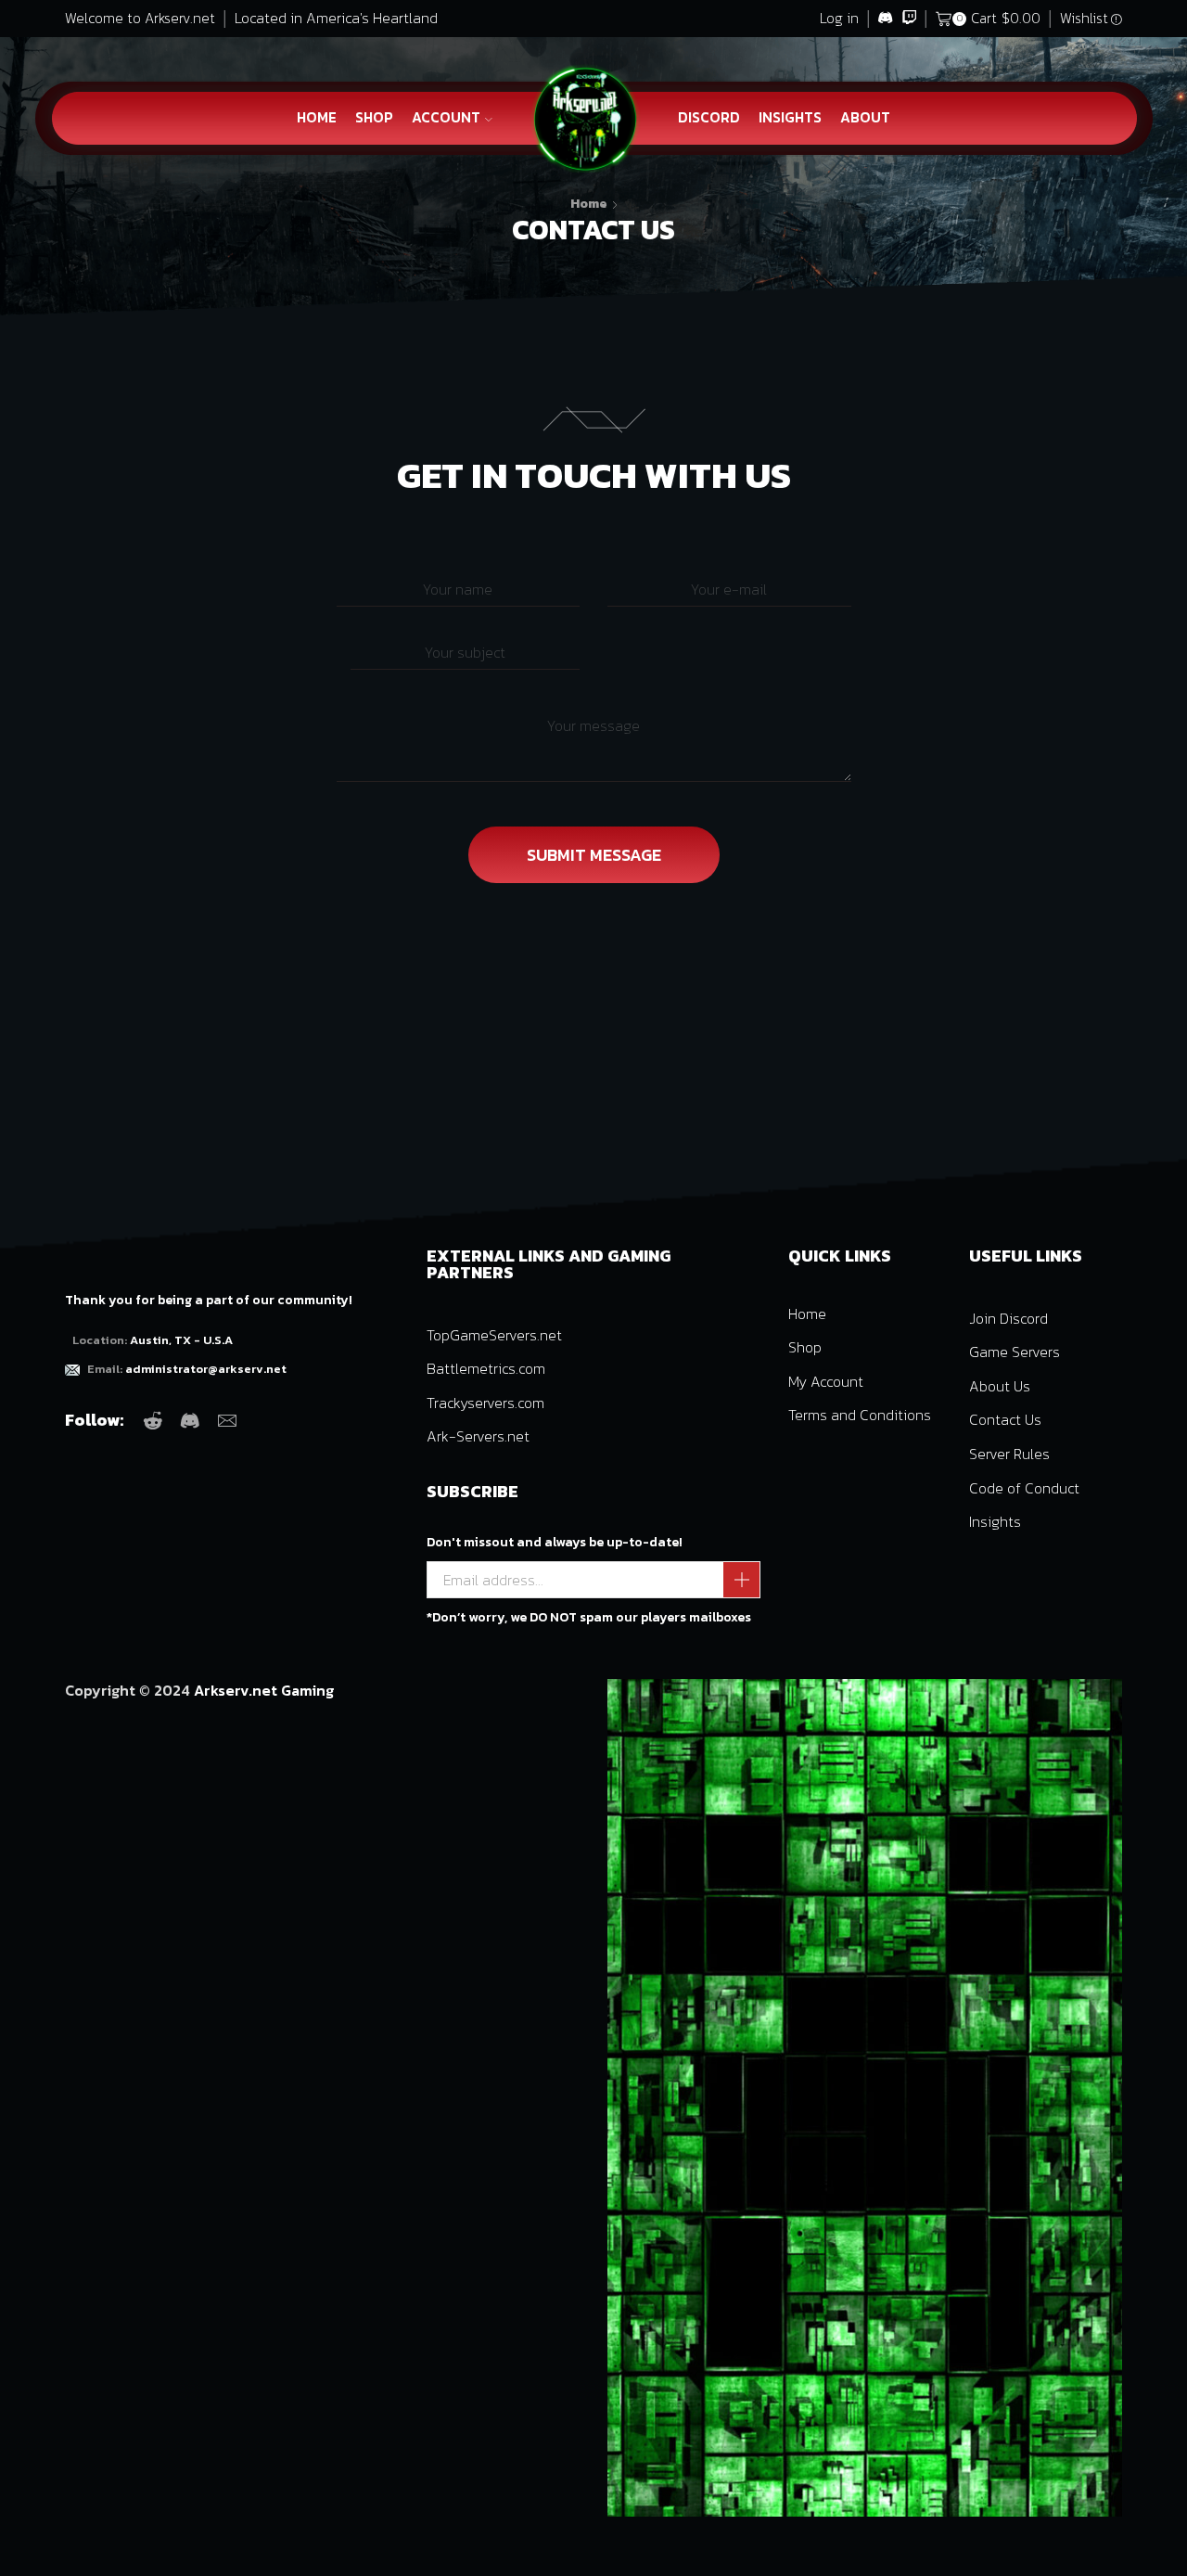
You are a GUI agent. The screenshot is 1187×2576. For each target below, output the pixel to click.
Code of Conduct (1024, 1488)
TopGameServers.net (494, 1335)
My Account (826, 1381)
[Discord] (885, 19)
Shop (374, 117)
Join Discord (1008, 1318)
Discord (709, 117)
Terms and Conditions (860, 1415)
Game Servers (1015, 1352)
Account (446, 117)
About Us (1000, 1386)
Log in (839, 18)
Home (317, 117)
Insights (790, 117)
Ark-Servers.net (478, 1436)
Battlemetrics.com (486, 1368)
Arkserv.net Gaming (264, 1690)
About (865, 117)
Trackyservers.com (485, 1403)
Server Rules (1009, 1454)
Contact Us (1005, 1419)
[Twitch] (909, 19)
